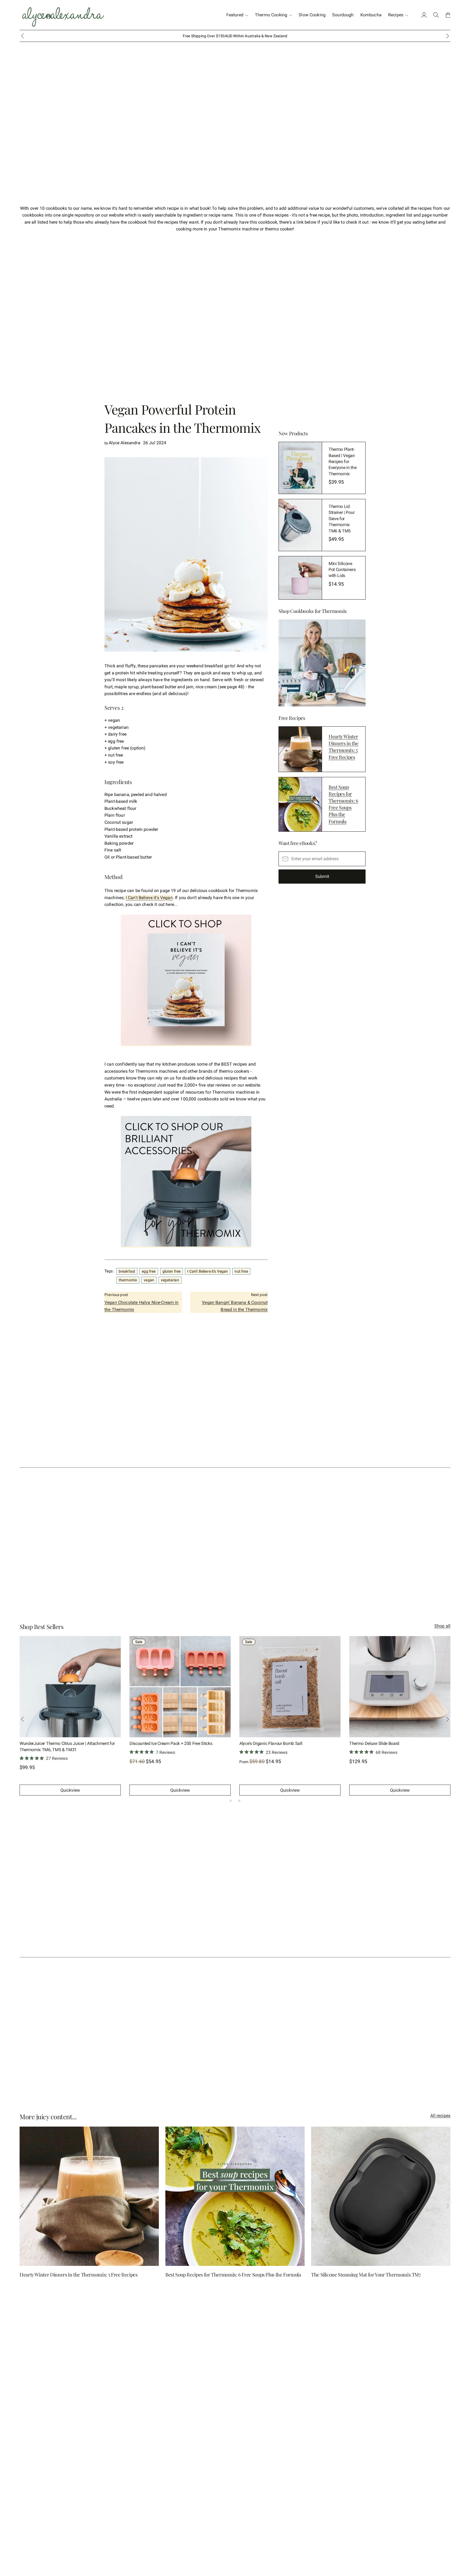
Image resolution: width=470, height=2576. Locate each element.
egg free (149, 1271)
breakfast (127, 1271)
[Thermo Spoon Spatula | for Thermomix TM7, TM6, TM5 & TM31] (180, 1687)
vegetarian (170, 1280)
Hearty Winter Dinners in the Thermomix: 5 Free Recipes (344, 747)
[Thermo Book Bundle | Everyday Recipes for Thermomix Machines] (290, 1687)
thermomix (128, 1280)
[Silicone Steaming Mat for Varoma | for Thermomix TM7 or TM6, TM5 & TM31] (400, 1687)
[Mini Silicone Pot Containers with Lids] (300, 578)
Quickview (70, 1790)
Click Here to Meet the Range (256, 36)
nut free (241, 1271)
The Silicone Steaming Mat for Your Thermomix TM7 (366, 2275)
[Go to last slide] (22, 36)
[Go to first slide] (448, 1719)
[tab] (231, 1801)
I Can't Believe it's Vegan (149, 898)
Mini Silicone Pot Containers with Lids (342, 570)
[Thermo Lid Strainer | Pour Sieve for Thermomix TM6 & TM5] (300, 525)
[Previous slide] (22, 1719)
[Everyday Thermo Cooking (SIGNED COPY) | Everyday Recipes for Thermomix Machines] (70, 1687)
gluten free (172, 1271)
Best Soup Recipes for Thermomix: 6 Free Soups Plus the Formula (343, 804)
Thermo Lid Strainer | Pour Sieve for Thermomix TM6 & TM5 (341, 519)
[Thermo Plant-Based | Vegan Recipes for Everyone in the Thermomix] (300, 468)
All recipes (440, 2116)
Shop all (442, 1626)
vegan (149, 1280)
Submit (322, 876)
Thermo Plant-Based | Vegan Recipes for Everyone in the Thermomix (342, 462)
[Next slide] (448, 36)
